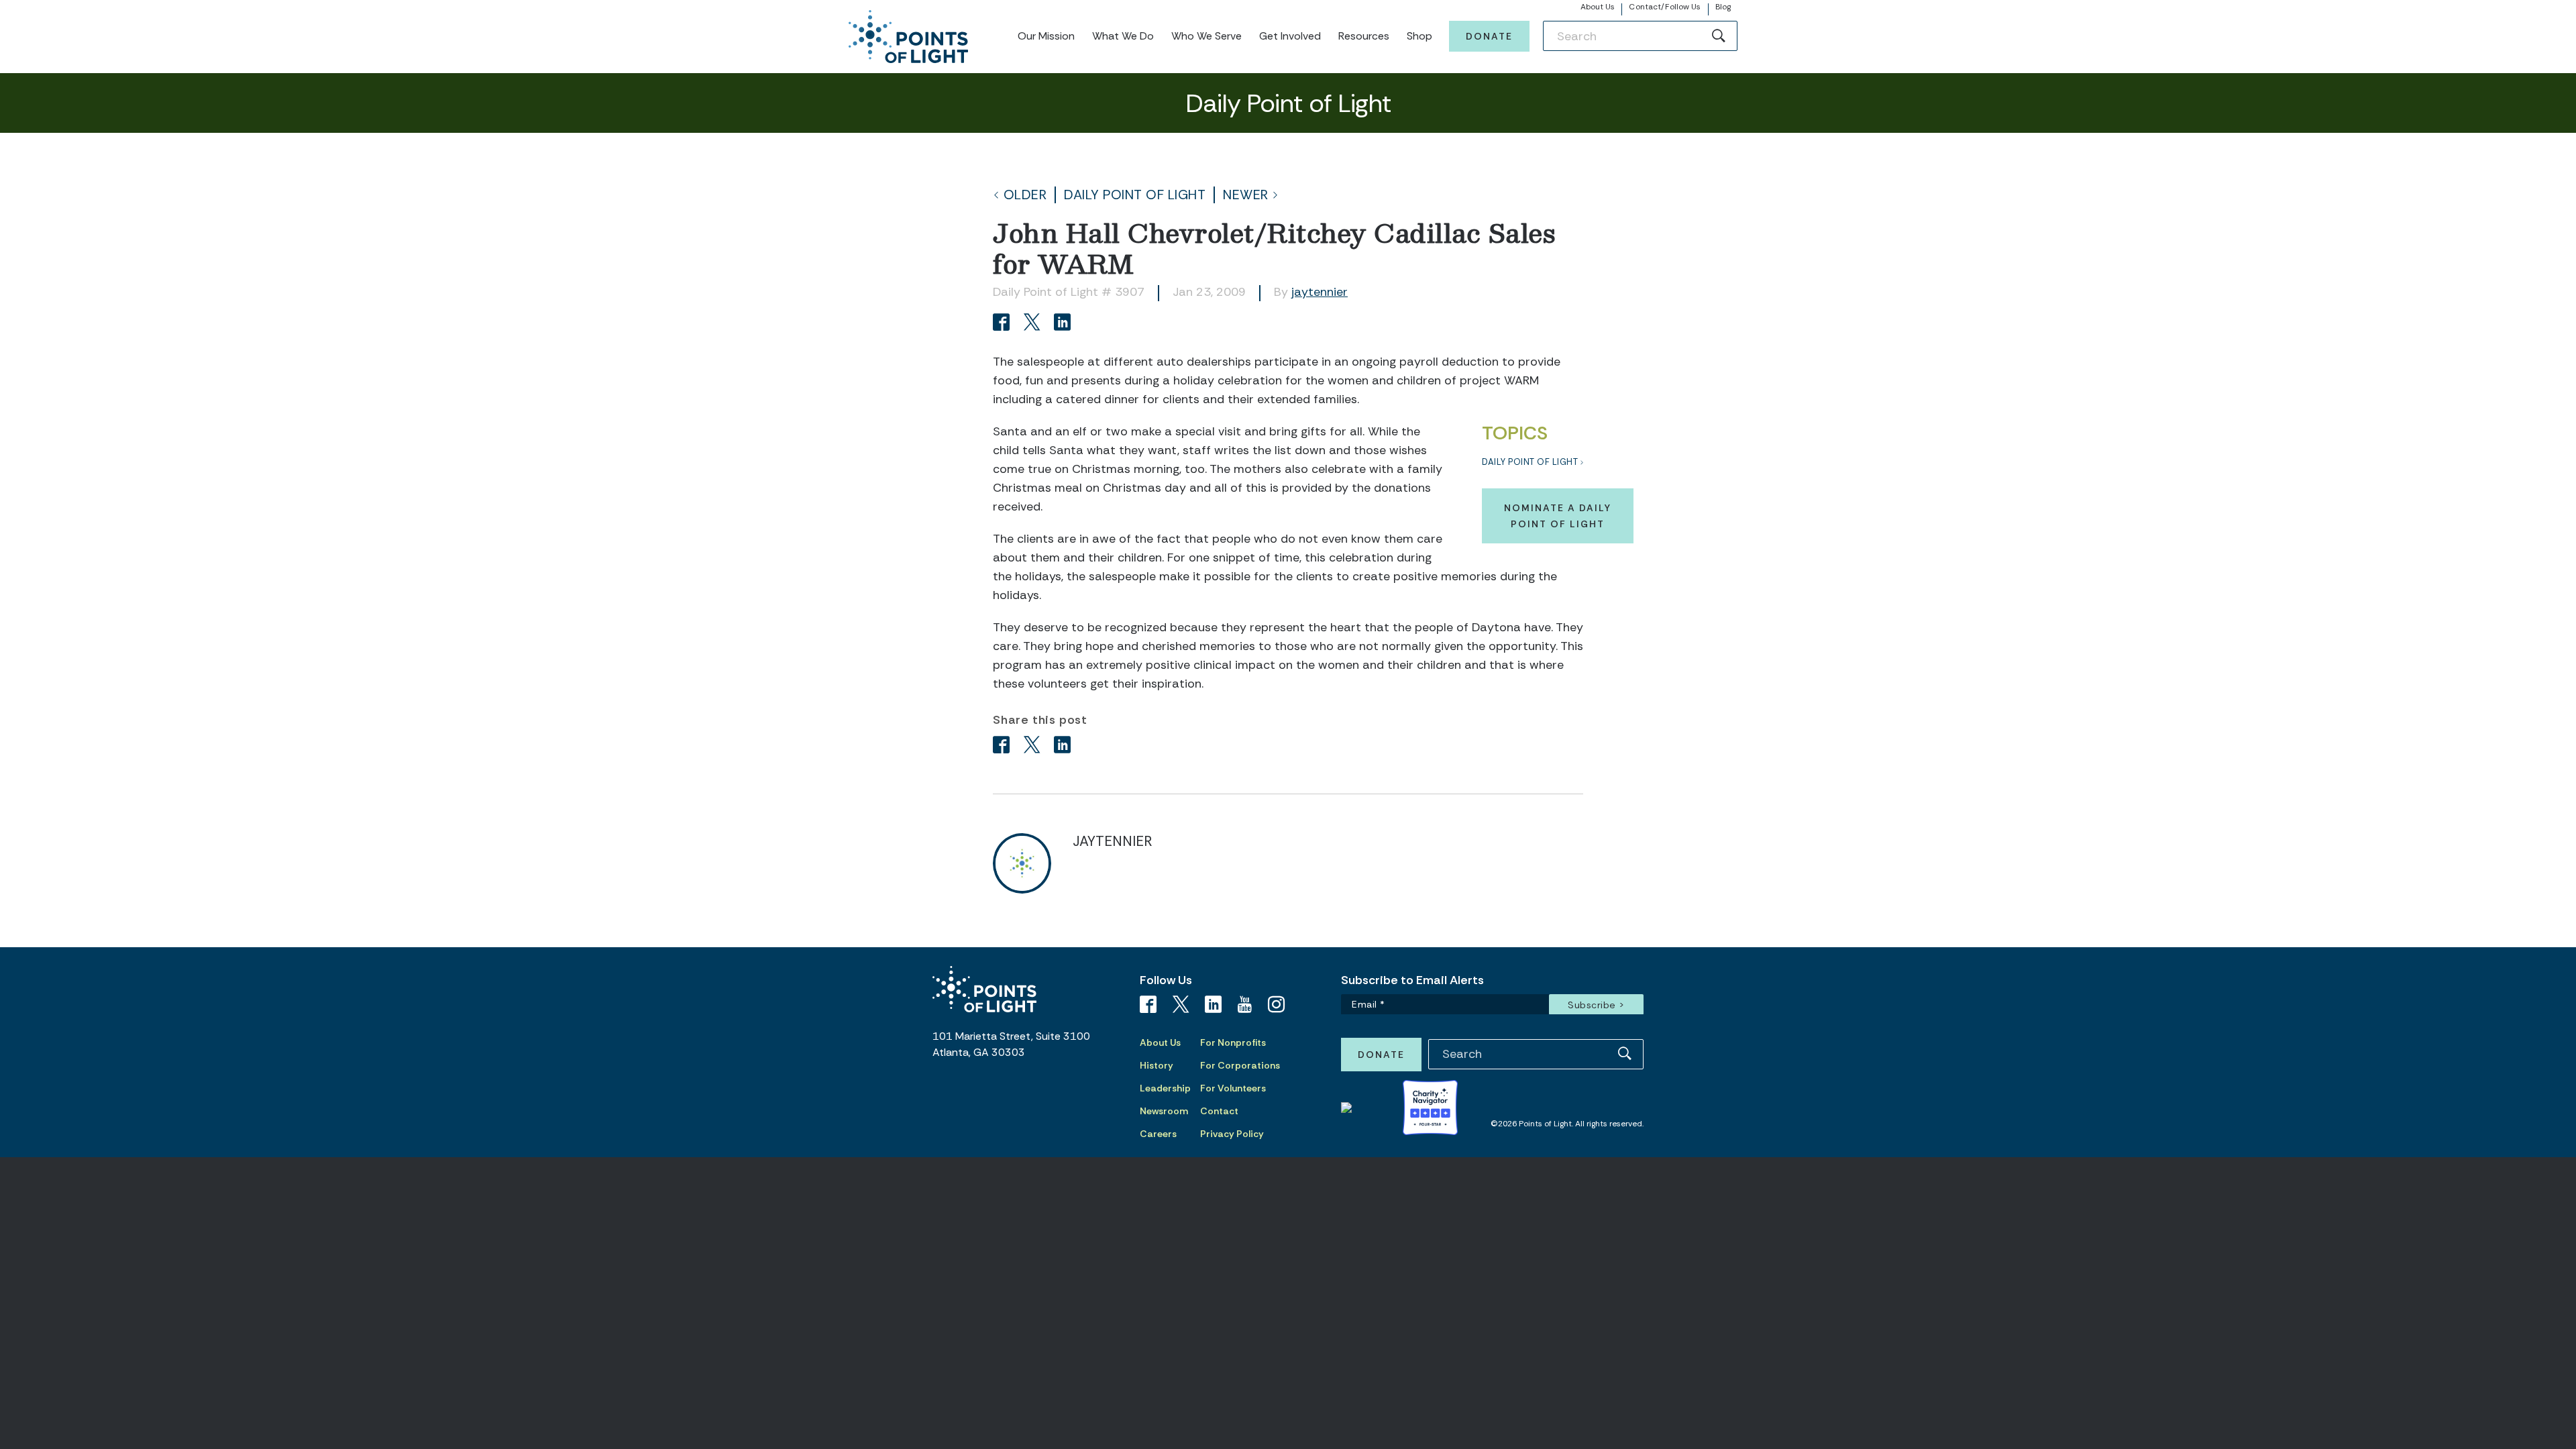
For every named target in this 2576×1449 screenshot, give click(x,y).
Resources (1364, 36)
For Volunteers (1233, 1088)
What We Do (1123, 36)
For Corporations (1240, 1065)
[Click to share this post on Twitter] (1034, 324)
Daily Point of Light (1135, 195)
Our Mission (1046, 36)
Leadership (1165, 1088)
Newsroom (1164, 1111)
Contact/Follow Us (1665, 7)
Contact (1219, 1111)
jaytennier (1320, 292)
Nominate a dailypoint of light (1558, 516)
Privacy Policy (1232, 1134)
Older (1025, 195)
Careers (1158, 1134)
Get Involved (1290, 36)
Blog (1723, 7)
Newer (1246, 195)
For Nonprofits (1233, 1042)
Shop (1419, 36)
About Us (1598, 7)
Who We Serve (1206, 36)
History (1157, 1065)
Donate (1489, 36)
